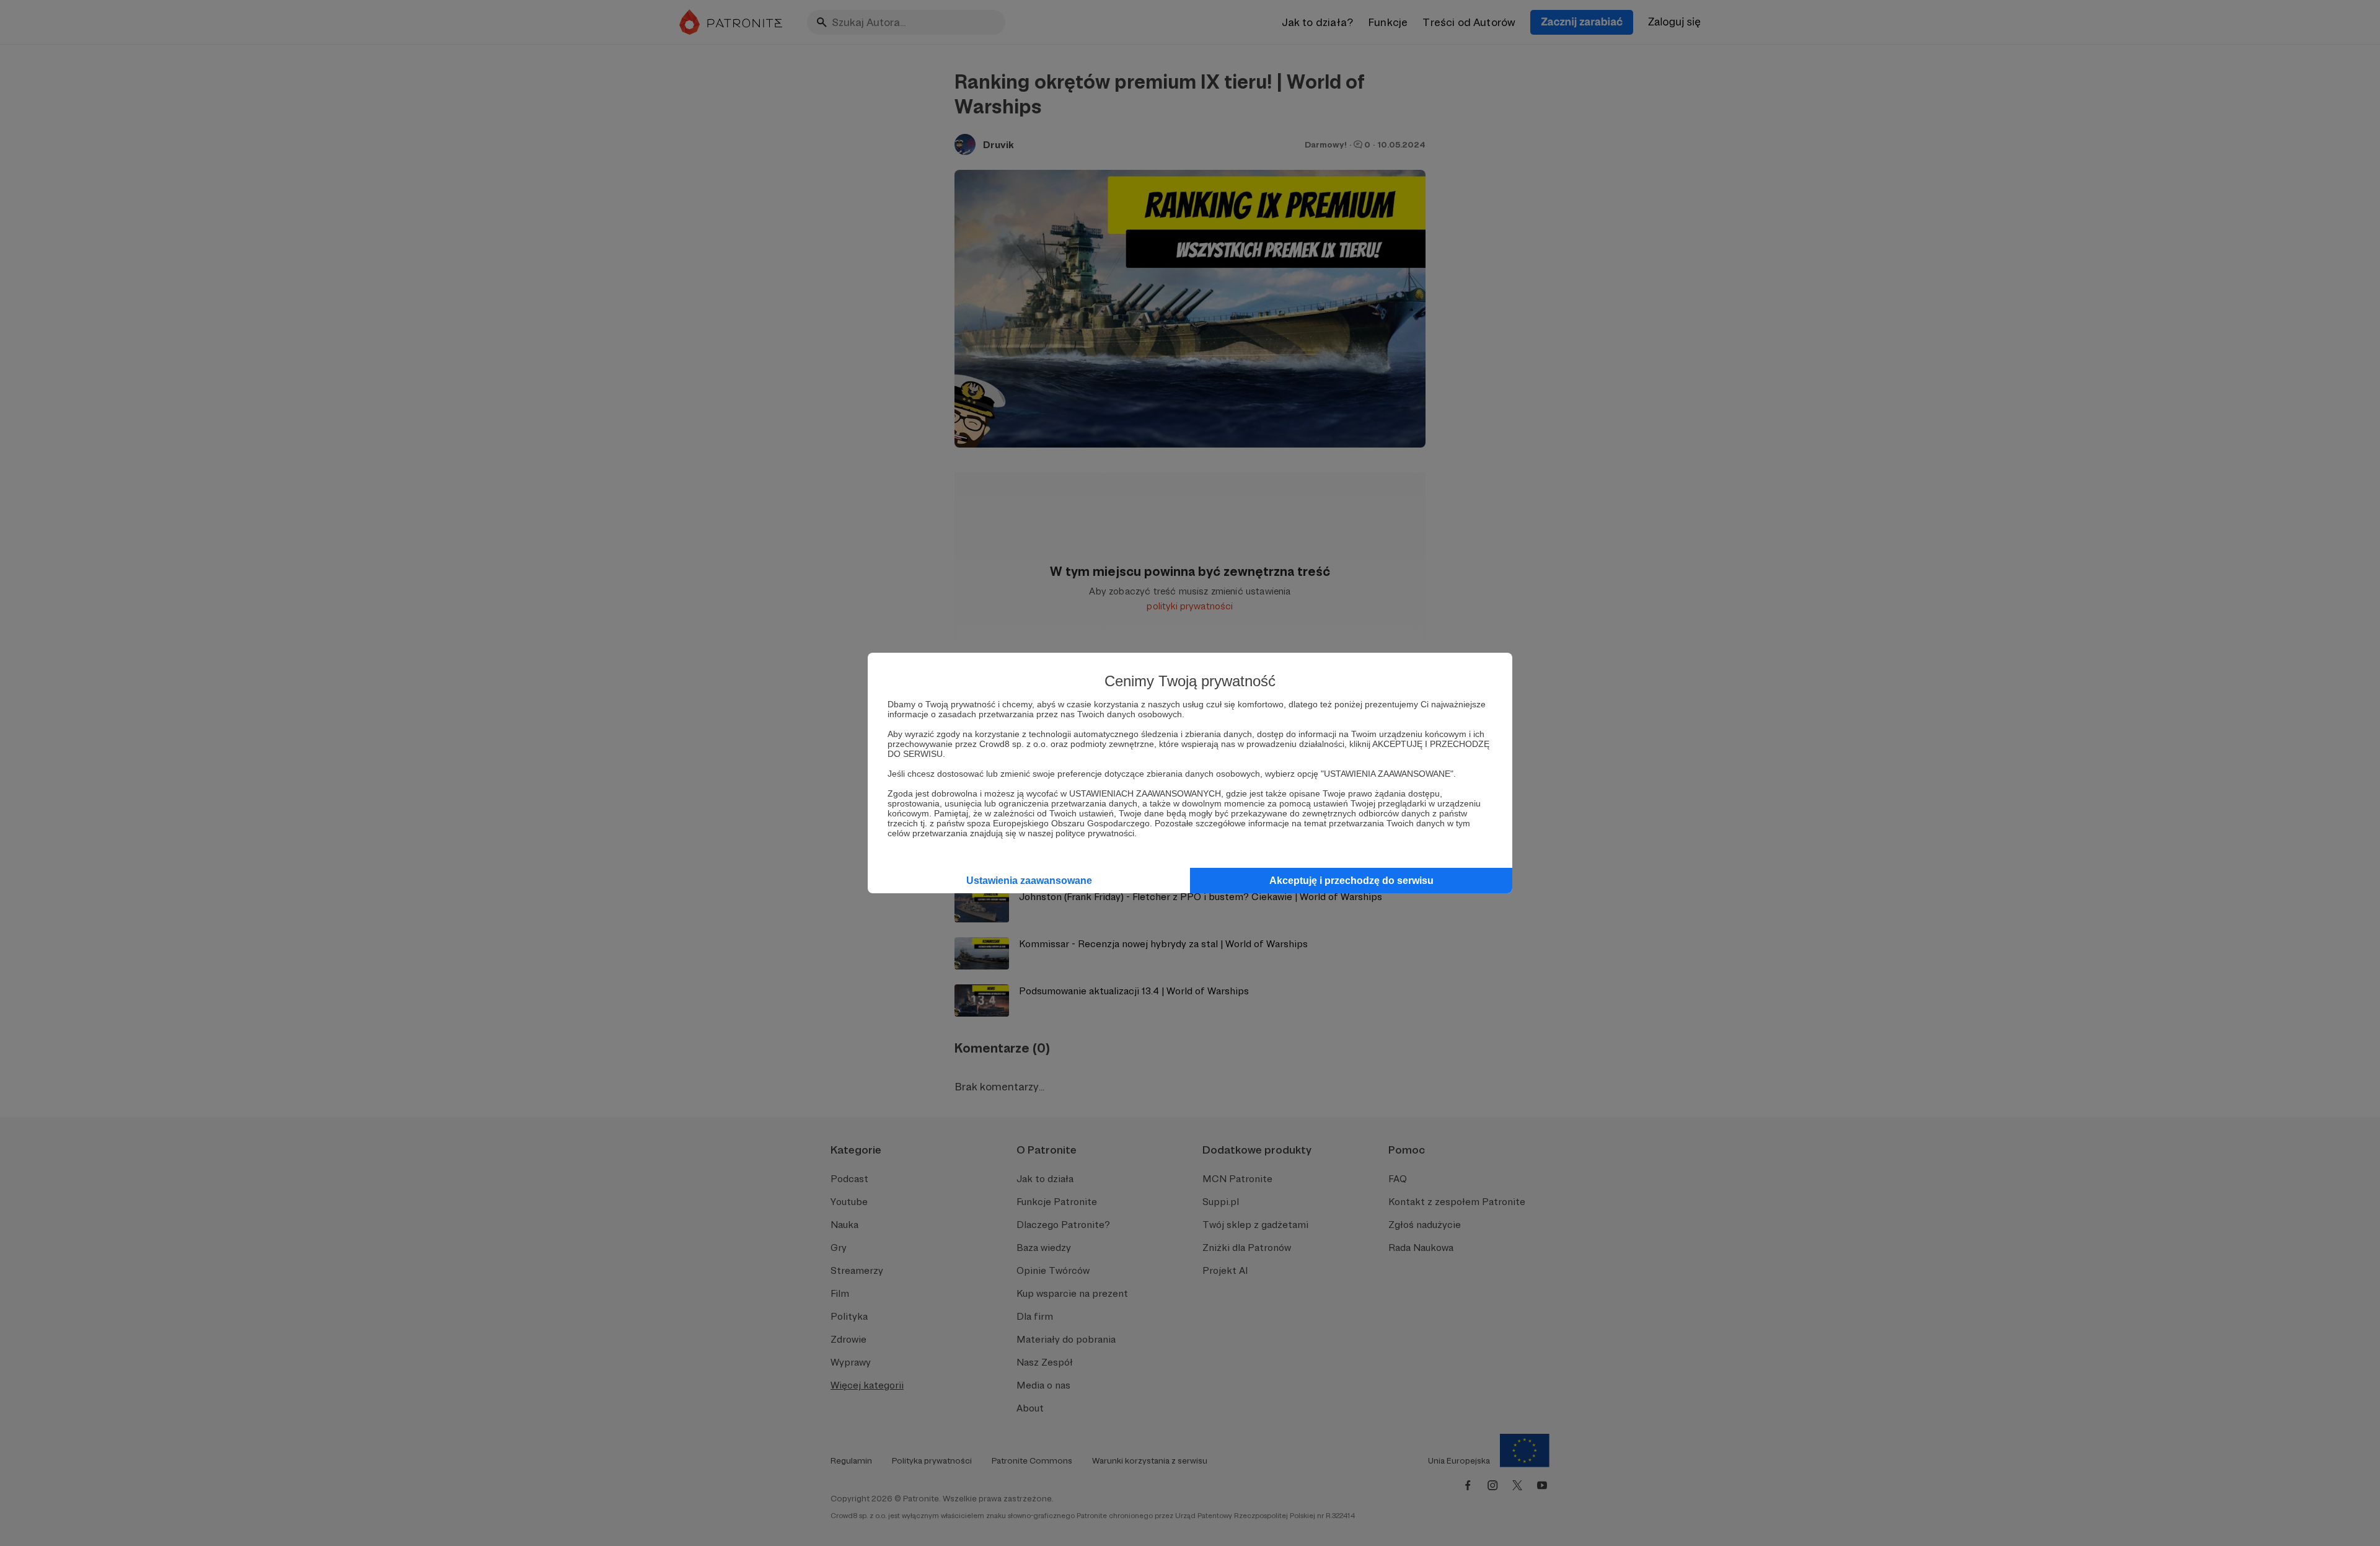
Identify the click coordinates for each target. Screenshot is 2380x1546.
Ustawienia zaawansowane (1029, 881)
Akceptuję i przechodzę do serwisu (1351, 881)
